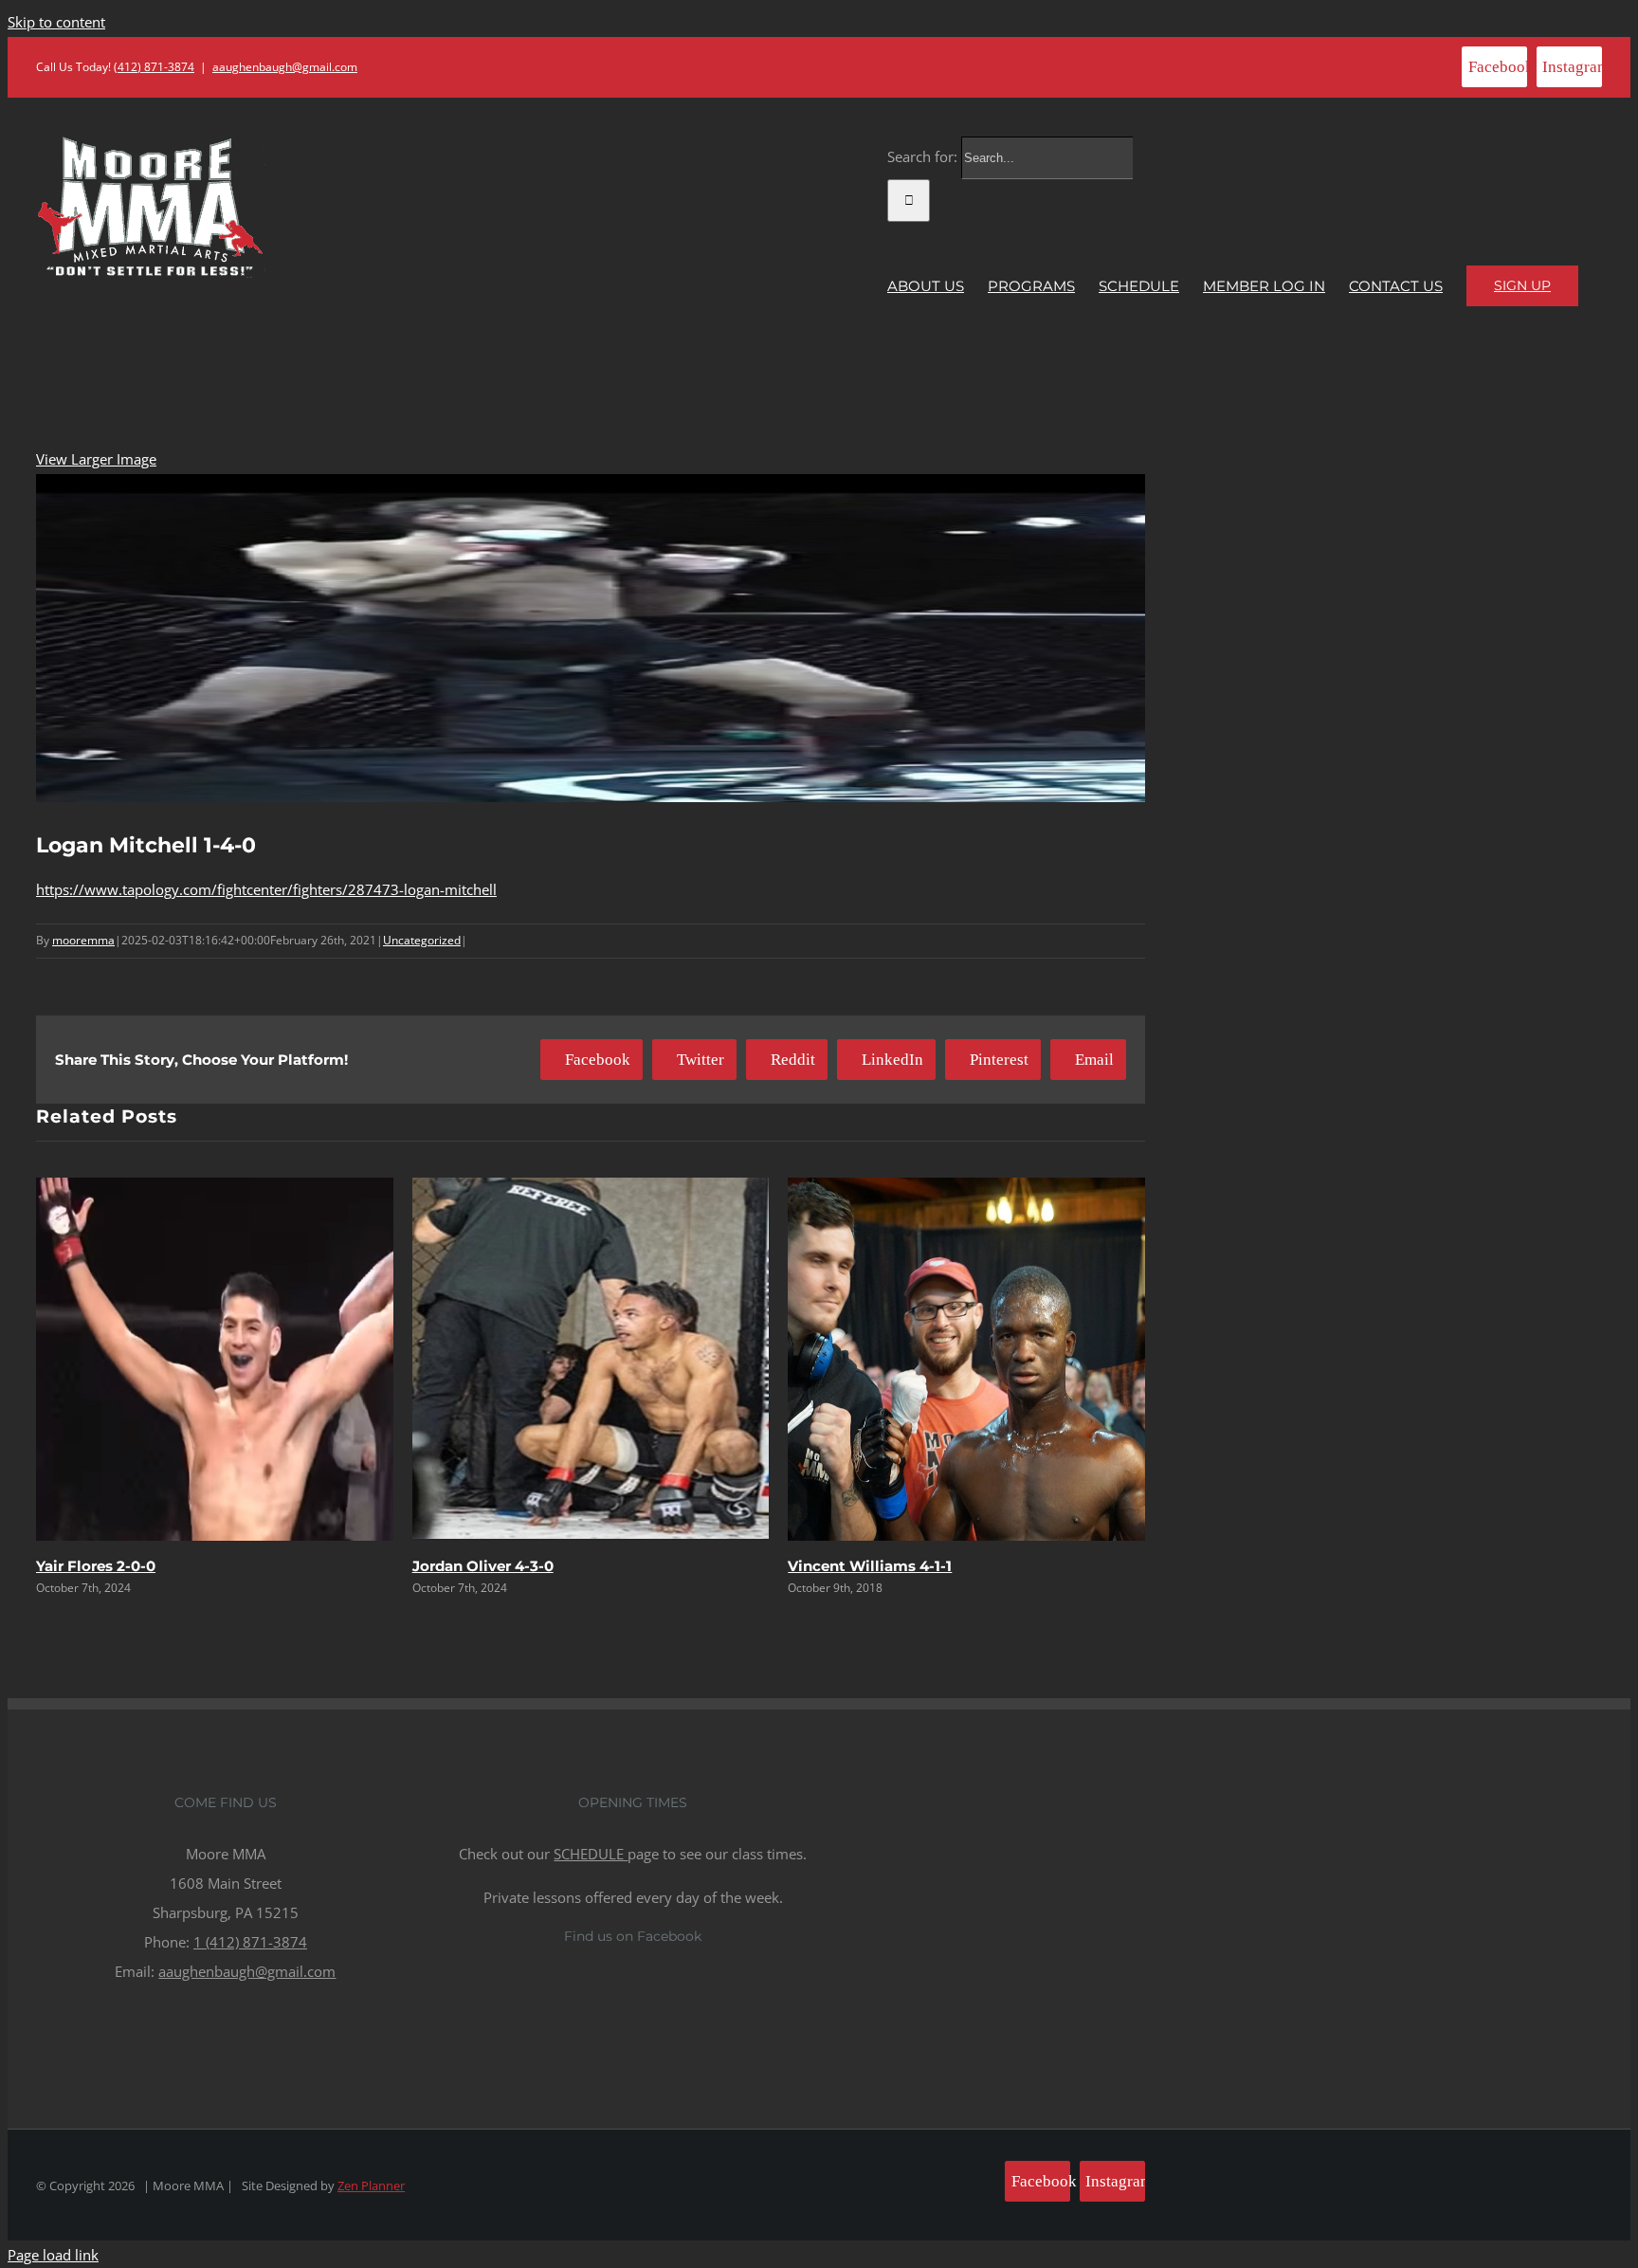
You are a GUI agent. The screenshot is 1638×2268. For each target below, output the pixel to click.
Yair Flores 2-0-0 (96, 1566)
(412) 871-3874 (154, 67)
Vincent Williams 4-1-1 (870, 1566)
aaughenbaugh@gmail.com (285, 67)
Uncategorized (422, 940)
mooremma (83, 940)
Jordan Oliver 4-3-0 (483, 1566)
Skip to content (56, 22)
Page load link (53, 2255)
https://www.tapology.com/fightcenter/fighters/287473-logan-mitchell (266, 889)
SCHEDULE (591, 1854)
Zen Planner (371, 2186)
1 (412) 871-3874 (250, 1942)
